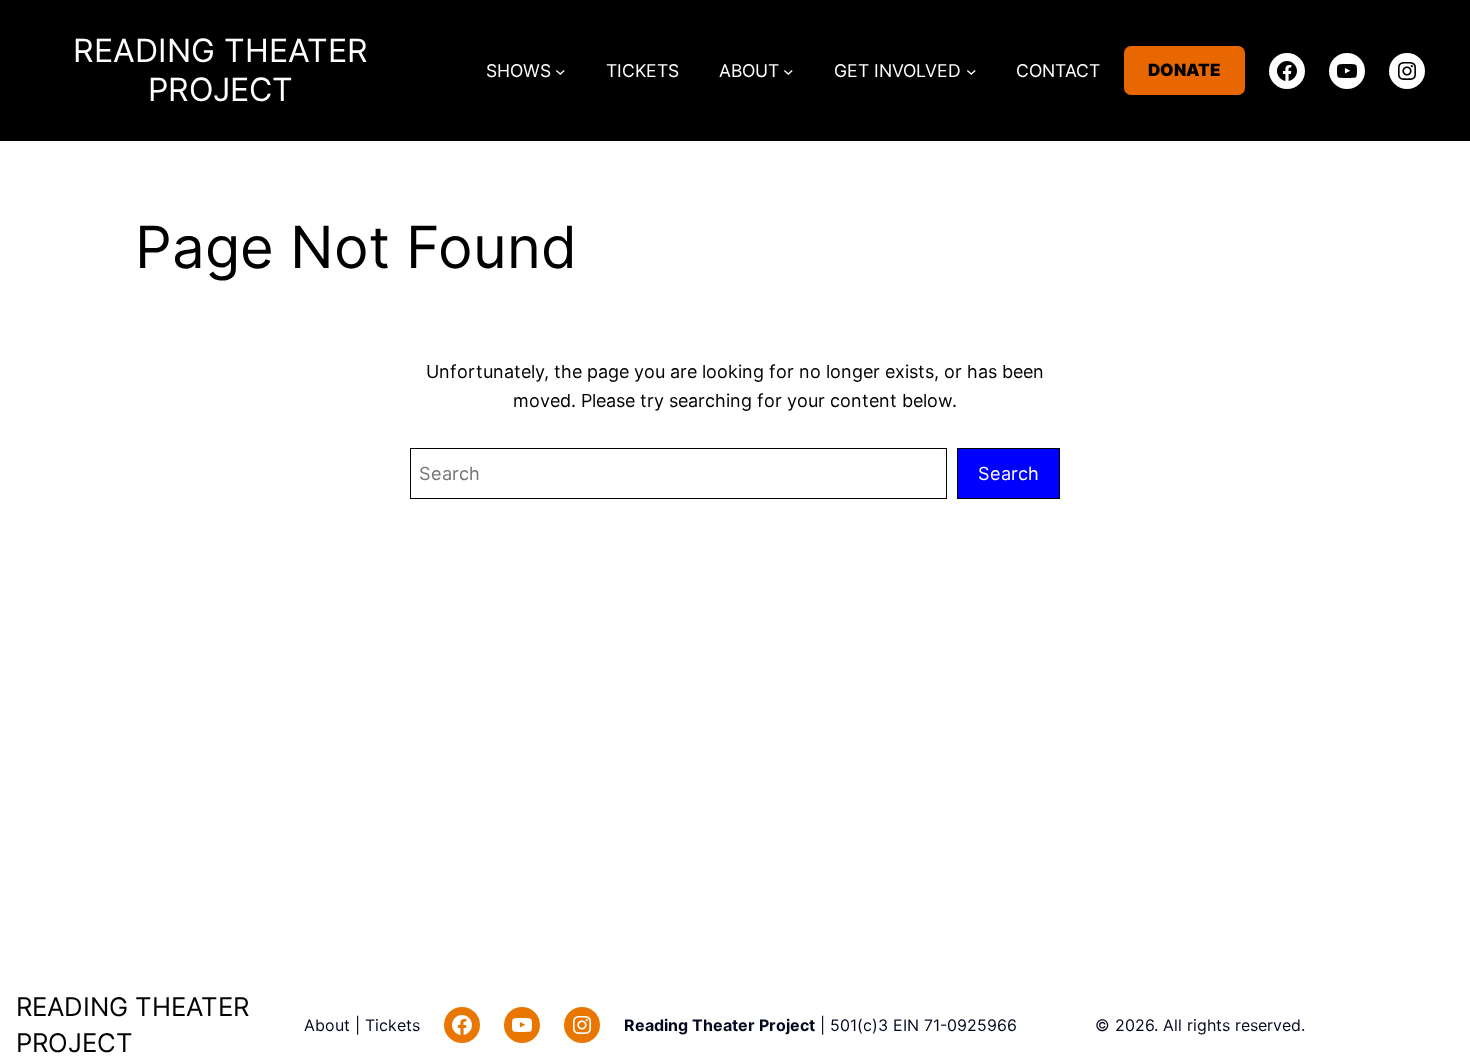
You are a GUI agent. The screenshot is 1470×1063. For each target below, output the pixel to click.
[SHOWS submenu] (560, 70)
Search (1008, 473)
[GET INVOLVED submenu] (971, 70)
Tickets (392, 1025)
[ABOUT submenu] (788, 70)
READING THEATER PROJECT (220, 70)
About (329, 1025)
